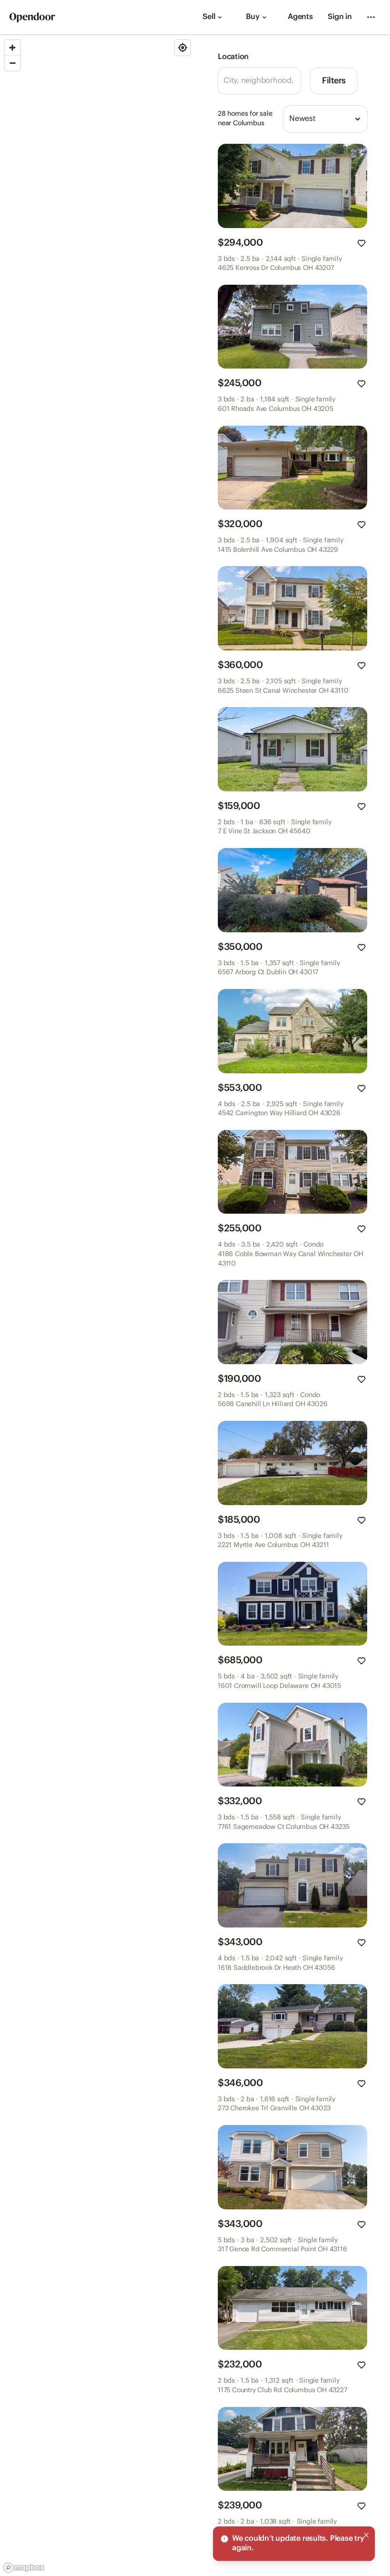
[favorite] (361, 243)
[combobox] (325, 119)
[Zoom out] (12, 63)
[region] (97, 1306)
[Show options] (358, 119)
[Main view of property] (292, 186)
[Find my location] (183, 48)
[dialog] (294, 2544)
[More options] (371, 17)
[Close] (366, 2535)
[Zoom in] (12, 48)
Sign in (340, 17)
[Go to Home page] (32, 17)
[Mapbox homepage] (24, 2568)
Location (233, 57)
